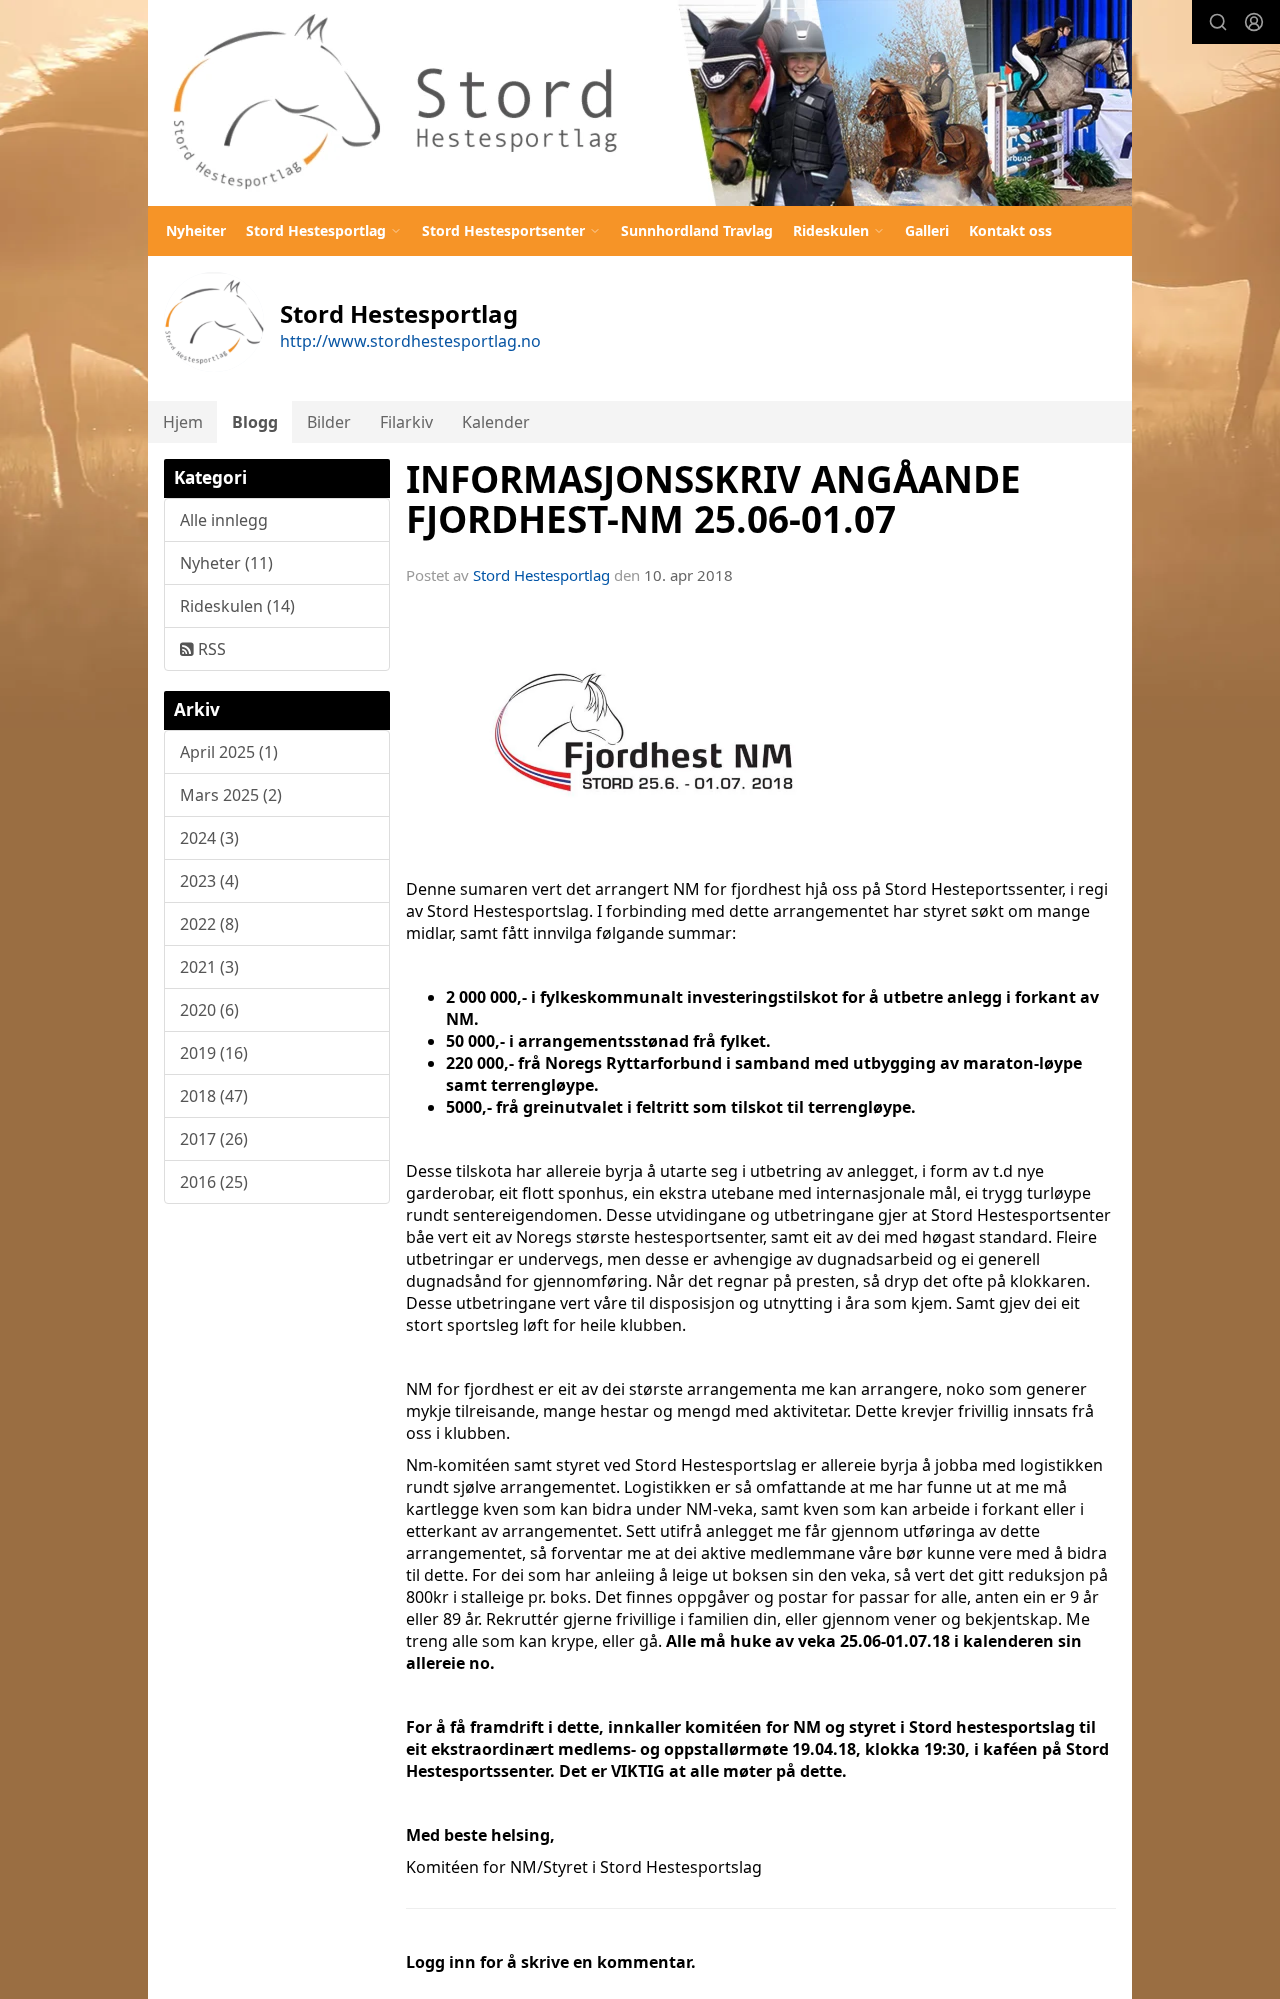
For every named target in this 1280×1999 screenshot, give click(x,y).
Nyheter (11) (226, 563)
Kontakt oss (1010, 230)
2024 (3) (209, 838)
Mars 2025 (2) (231, 795)
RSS (210, 649)
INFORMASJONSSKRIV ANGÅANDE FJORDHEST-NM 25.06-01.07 (713, 499)
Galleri (927, 230)
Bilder (329, 422)
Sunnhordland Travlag (697, 230)
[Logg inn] (1254, 22)
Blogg (255, 422)
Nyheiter (196, 230)
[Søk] (1218, 22)
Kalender (496, 422)
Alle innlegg (224, 520)
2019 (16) (214, 1053)
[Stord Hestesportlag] (640, 103)
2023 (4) (209, 881)
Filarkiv (406, 422)
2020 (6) (209, 1010)
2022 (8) (209, 924)
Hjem (183, 422)
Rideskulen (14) (237, 606)
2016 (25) (214, 1182)
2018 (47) (214, 1096)
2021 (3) (209, 967)
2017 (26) (214, 1139)
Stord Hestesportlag (541, 575)
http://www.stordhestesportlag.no (410, 341)
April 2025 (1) (229, 752)
